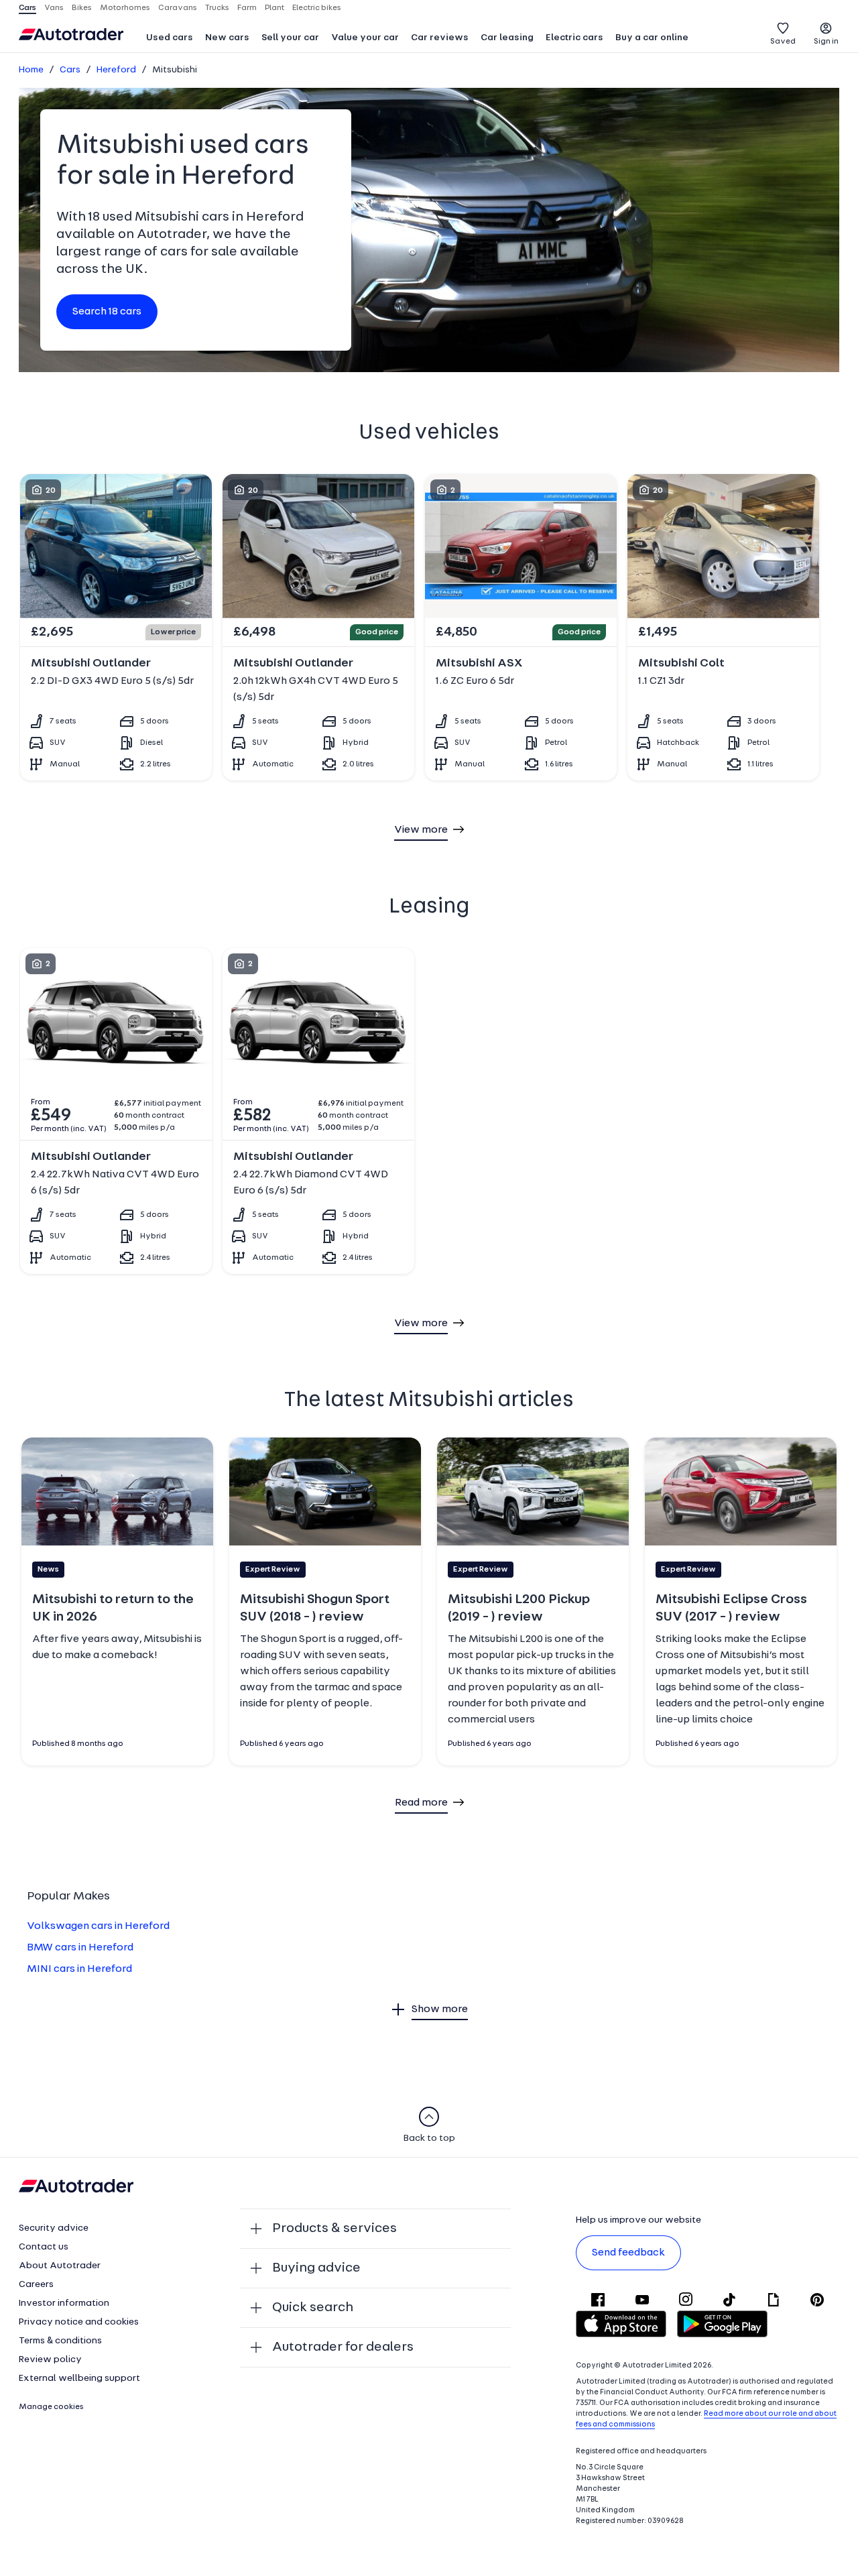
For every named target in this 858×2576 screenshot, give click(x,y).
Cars (70, 70)
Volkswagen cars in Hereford (98, 1926)
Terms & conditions (60, 2341)
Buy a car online (652, 38)
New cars (227, 38)
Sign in (826, 42)
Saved (783, 42)
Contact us (44, 2247)
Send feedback (628, 2253)
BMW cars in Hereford (80, 1948)
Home (31, 70)
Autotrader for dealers (343, 2347)
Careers (36, 2285)
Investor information (64, 2303)
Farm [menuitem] (247, 8)
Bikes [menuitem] (82, 8)
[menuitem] (170, 39)
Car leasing (507, 38)
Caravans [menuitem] (178, 8)
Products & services (334, 2229)
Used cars (170, 38)
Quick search (313, 2308)
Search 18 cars (107, 312)
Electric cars (574, 38)
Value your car (365, 38)
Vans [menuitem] (54, 8)
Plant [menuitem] (274, 8)
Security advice (54, 2228)
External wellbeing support (79, 2379)
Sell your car (290, 38)
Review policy (50, 2360)
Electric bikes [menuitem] (317, 8)
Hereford (116, 70)
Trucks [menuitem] (217, 8)
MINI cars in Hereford (79, 1969)
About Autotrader (60, 2266)
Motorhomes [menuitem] (125, 8)
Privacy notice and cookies (79, 2322)
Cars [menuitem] (27, 8)
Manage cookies (51, 2407)
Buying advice (316, 2268)
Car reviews (440, 38)
